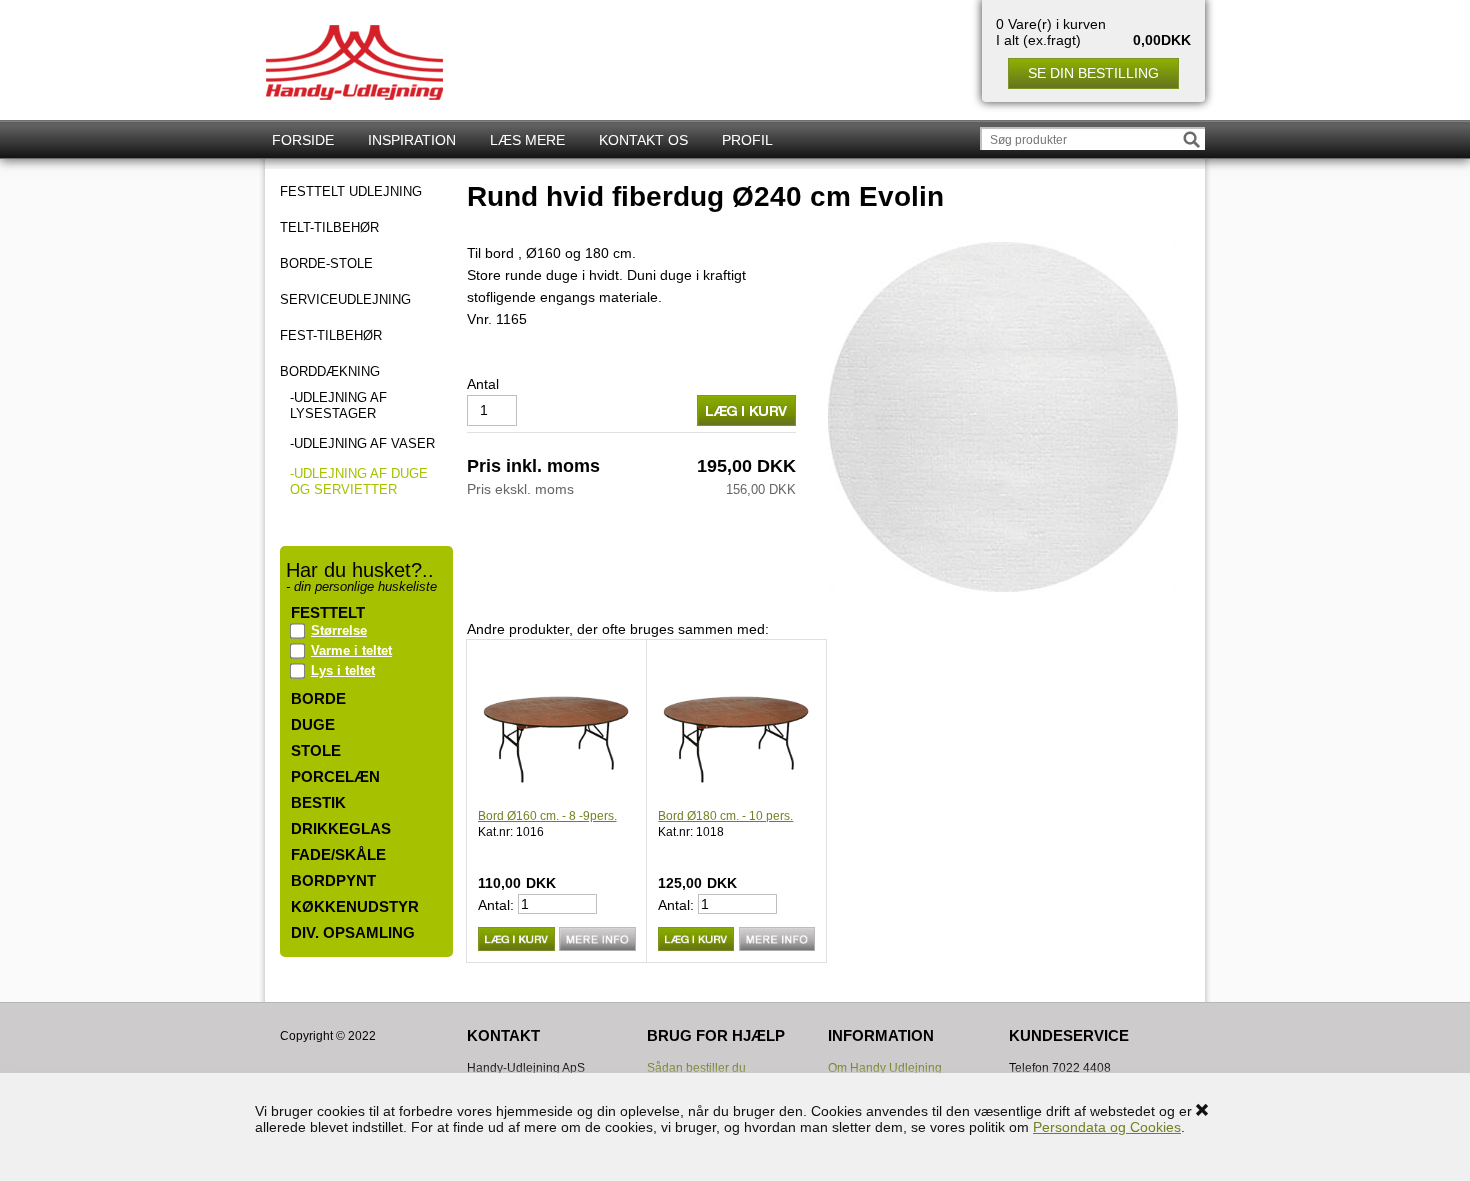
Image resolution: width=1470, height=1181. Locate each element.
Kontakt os (643, 140)
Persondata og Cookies (1107, 1127)
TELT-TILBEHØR (329, 228)
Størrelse (339, 630)
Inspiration (412, 140)
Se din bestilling (1093, 73)
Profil (747, 140)
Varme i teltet (351, 650)
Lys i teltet (343, 670)
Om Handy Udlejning (885, 1068)
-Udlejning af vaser (362, 443)
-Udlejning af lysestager (338, 405)
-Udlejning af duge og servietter (359, 481)
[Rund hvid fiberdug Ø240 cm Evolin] (1003, 416)
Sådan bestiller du (696, 1068)
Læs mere (527, 140)
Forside (303, 140)
